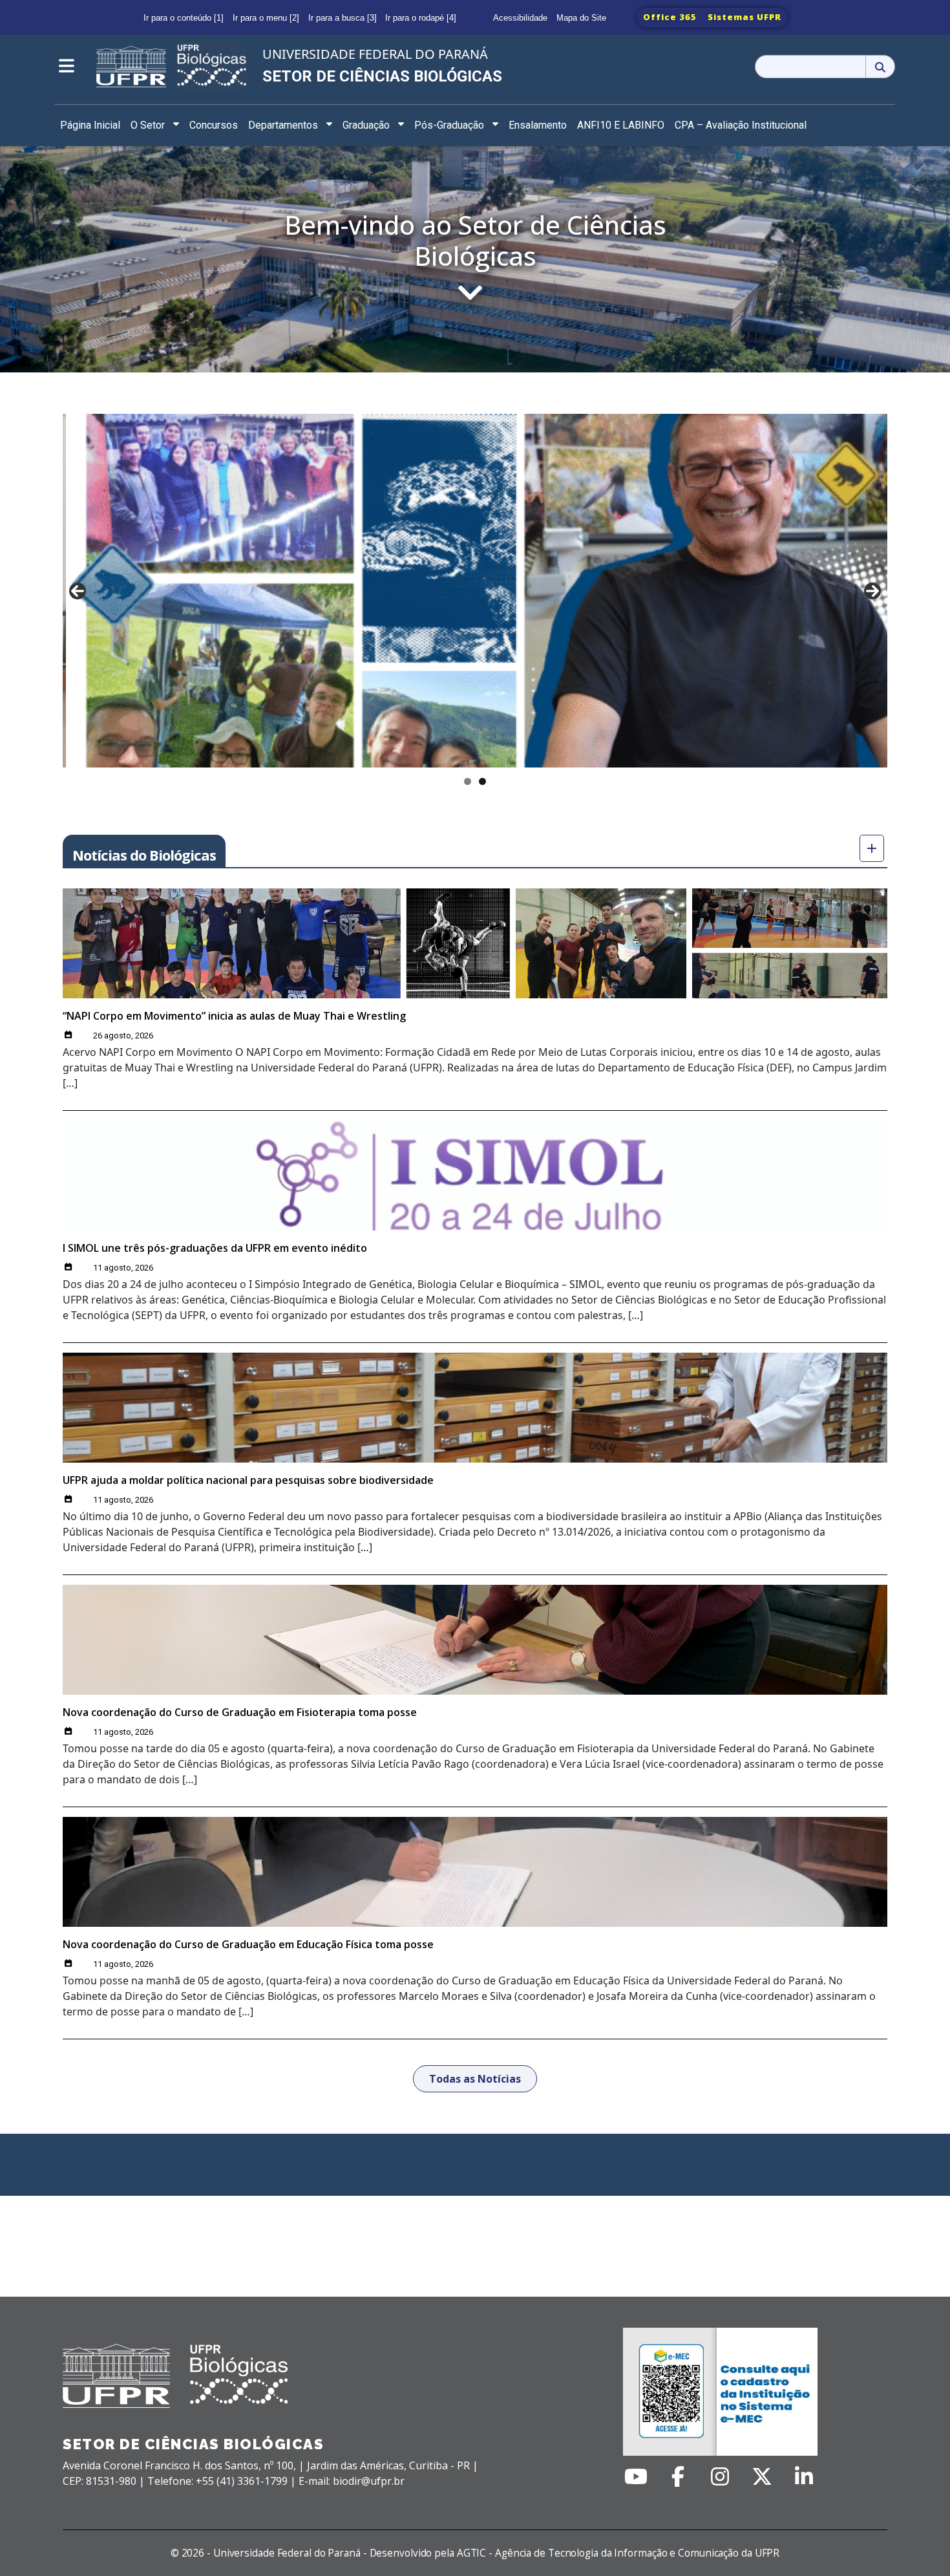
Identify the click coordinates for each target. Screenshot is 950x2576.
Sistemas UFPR (744, 17)
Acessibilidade (520, 18)
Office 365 (670, 17)
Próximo (872, 591)
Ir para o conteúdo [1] (184, 18)
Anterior (78, 591)
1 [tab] (468, 781)
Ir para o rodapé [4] (421, 18)
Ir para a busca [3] (343, 18)
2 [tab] (482, 781)
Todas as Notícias (475, 2079)
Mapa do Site (581, 18)
